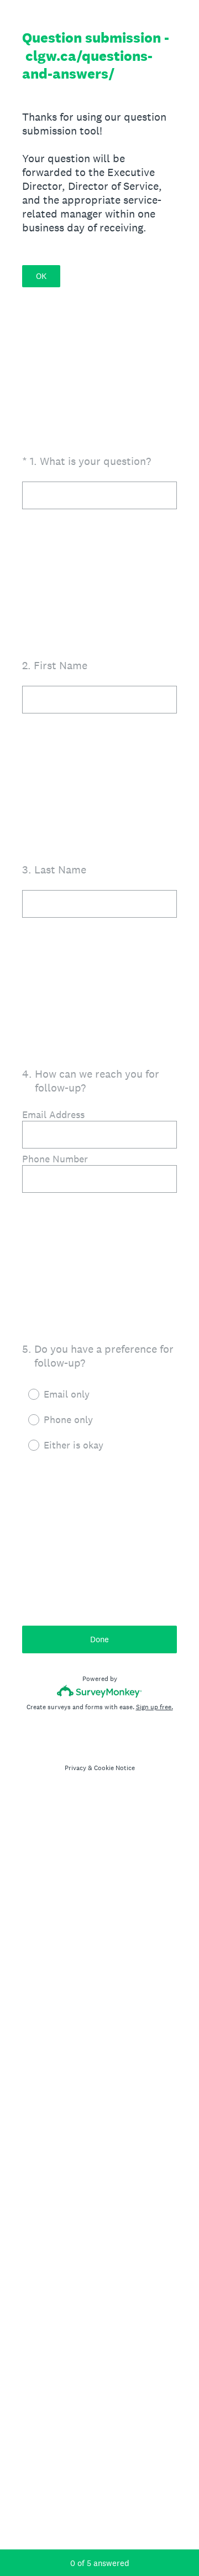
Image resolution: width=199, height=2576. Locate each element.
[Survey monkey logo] (100, 1691)
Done (99, 1639)
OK (41, 276)
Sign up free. (155, 1707)
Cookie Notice (114, 1768)
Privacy (75, 1768)
